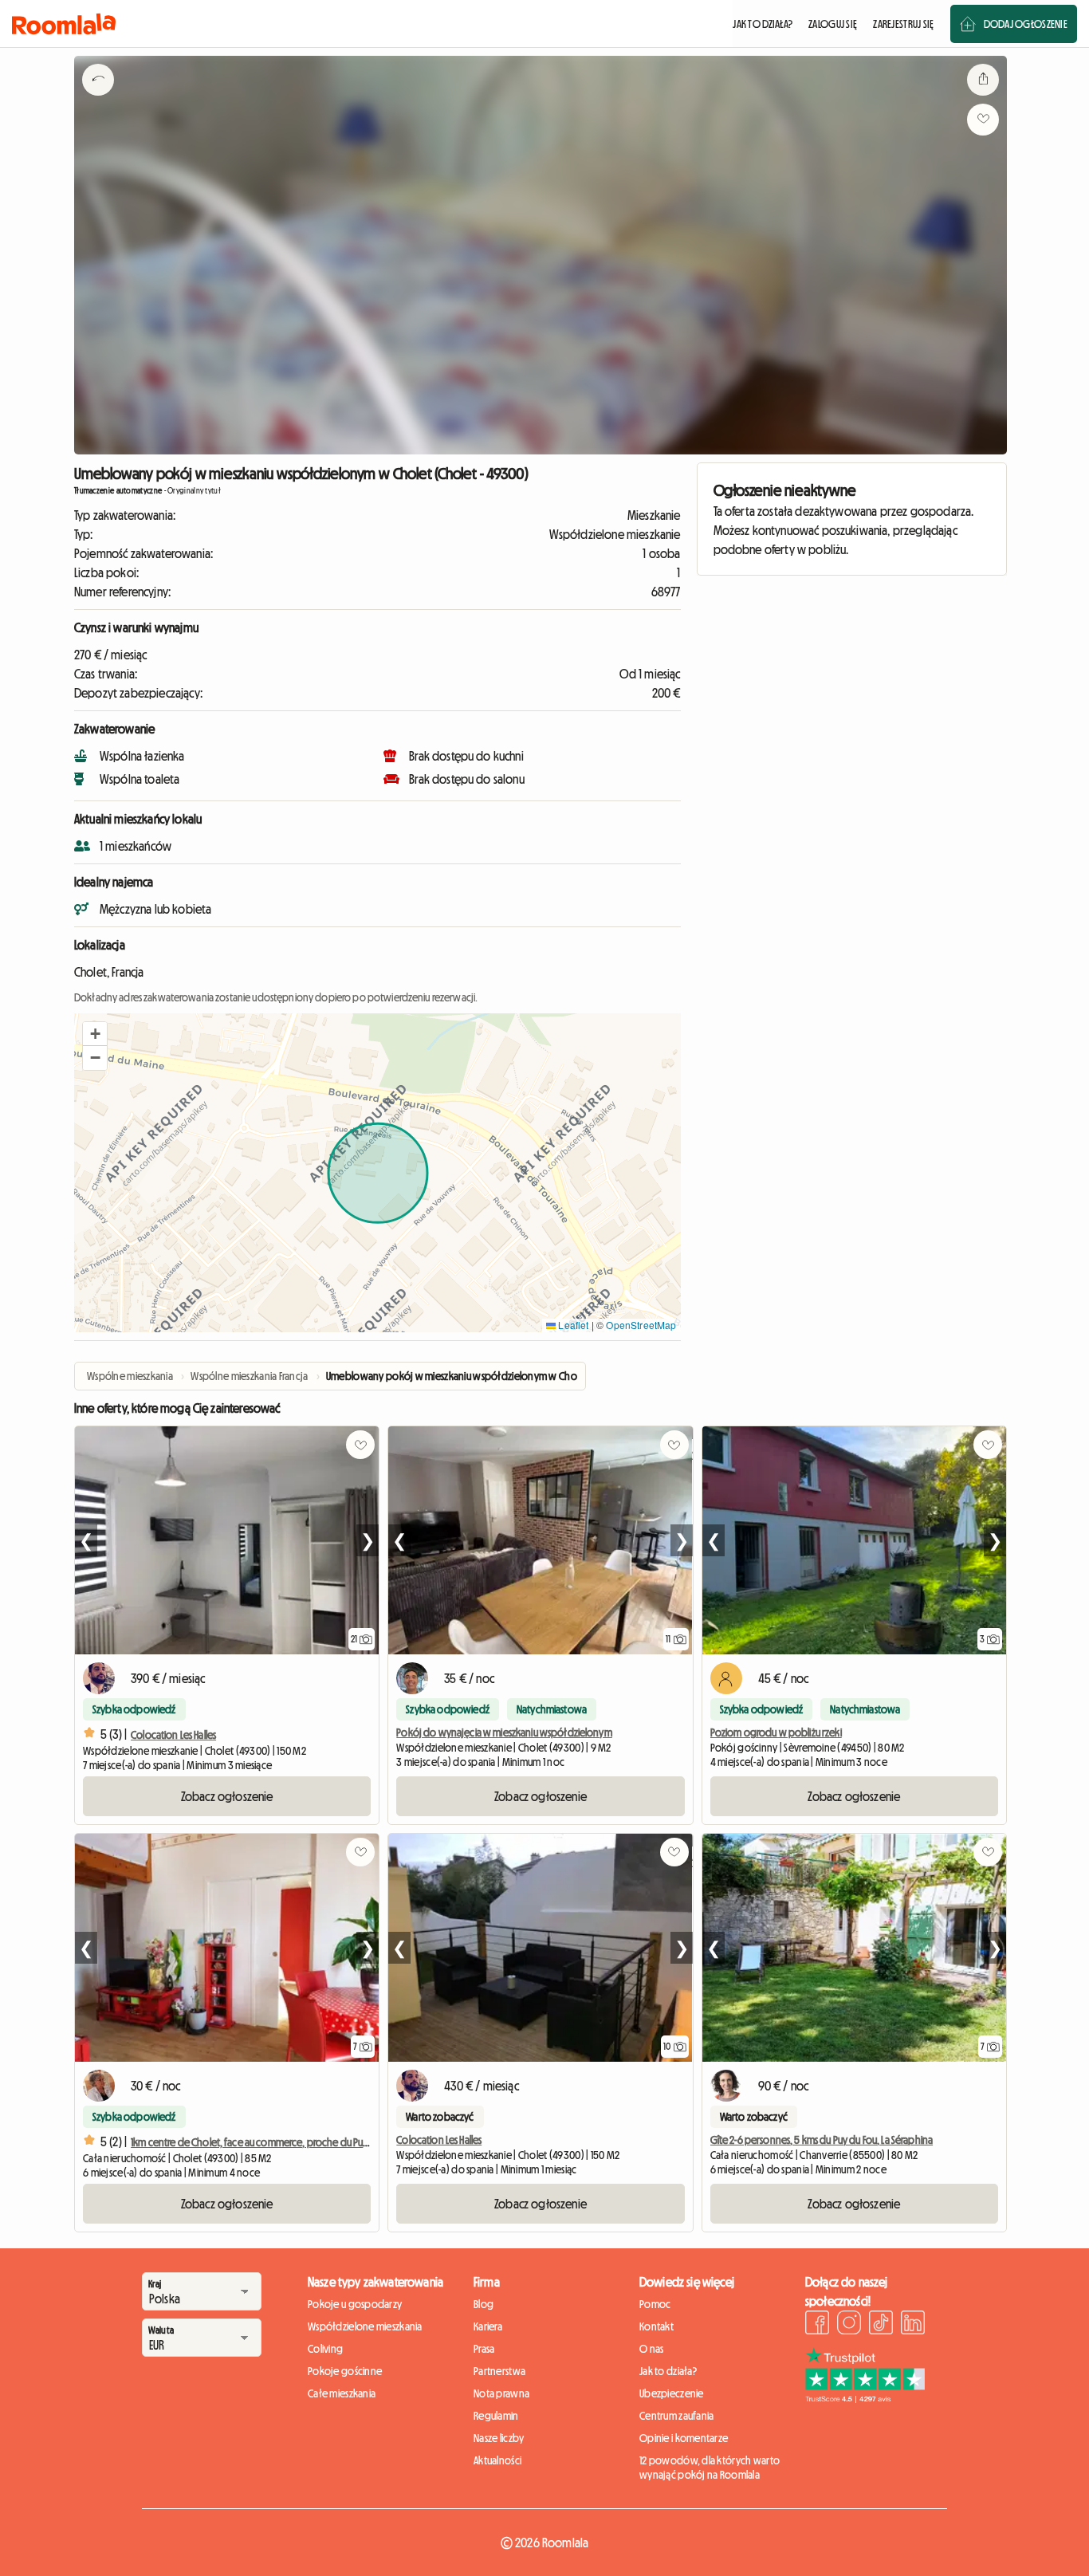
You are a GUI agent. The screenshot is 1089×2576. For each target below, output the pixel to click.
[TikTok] (881, 2325)
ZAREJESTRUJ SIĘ (903, 24)
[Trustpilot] (865, 2398)
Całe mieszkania (342, 2393)
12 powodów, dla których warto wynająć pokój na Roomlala (710, 2468)
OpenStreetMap (641, 1325)
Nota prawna (501, 2393)
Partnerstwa (499, 2371)
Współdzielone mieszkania (365, 2326)
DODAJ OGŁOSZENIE (1026, 24)
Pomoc (655, 2304)
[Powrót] (98, 100)
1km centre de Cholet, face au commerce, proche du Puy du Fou (264, 2142)
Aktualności (497, 2460)
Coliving (325, 2349)
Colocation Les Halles (173, 1735)
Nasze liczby (499, 2438)
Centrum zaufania (676, 2416)
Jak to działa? (668, 2371)
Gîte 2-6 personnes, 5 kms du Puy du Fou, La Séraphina (822, 2140)
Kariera (488, 2326)
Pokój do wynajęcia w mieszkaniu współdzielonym (504, 1732)
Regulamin (496, 2416)
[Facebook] (817, 2325)
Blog (484, 2304)
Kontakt (657, 2326)
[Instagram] (849, 2325)
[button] (95, 1034)
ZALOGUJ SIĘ (833, 24)
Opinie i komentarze (684, 2438)
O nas (651, 2349)
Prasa (484, 2349)
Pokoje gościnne (345, 2371)
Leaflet (572, 1325)
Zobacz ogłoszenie (227, 1796)
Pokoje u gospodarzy (355, 2304)
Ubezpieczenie (672, 2393)
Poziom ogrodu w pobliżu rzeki (776, 1732)
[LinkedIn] (913, 2325)
